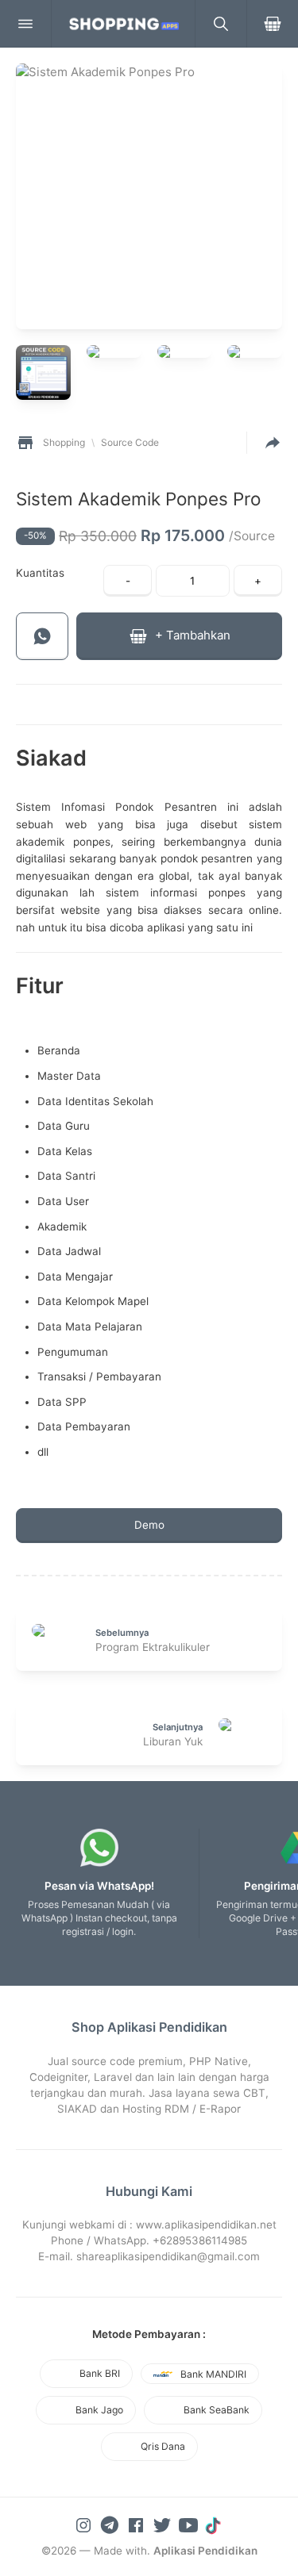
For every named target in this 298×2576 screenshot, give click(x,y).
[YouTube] (190, 2524)
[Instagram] (85, 2524)
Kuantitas (40, 573)
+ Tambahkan (191, 635)
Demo (149, 1525)
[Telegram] (111, 2524)
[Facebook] (137, 2524)
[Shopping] (123, 24)
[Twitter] (164, 2524)
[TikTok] (215, 2524)
